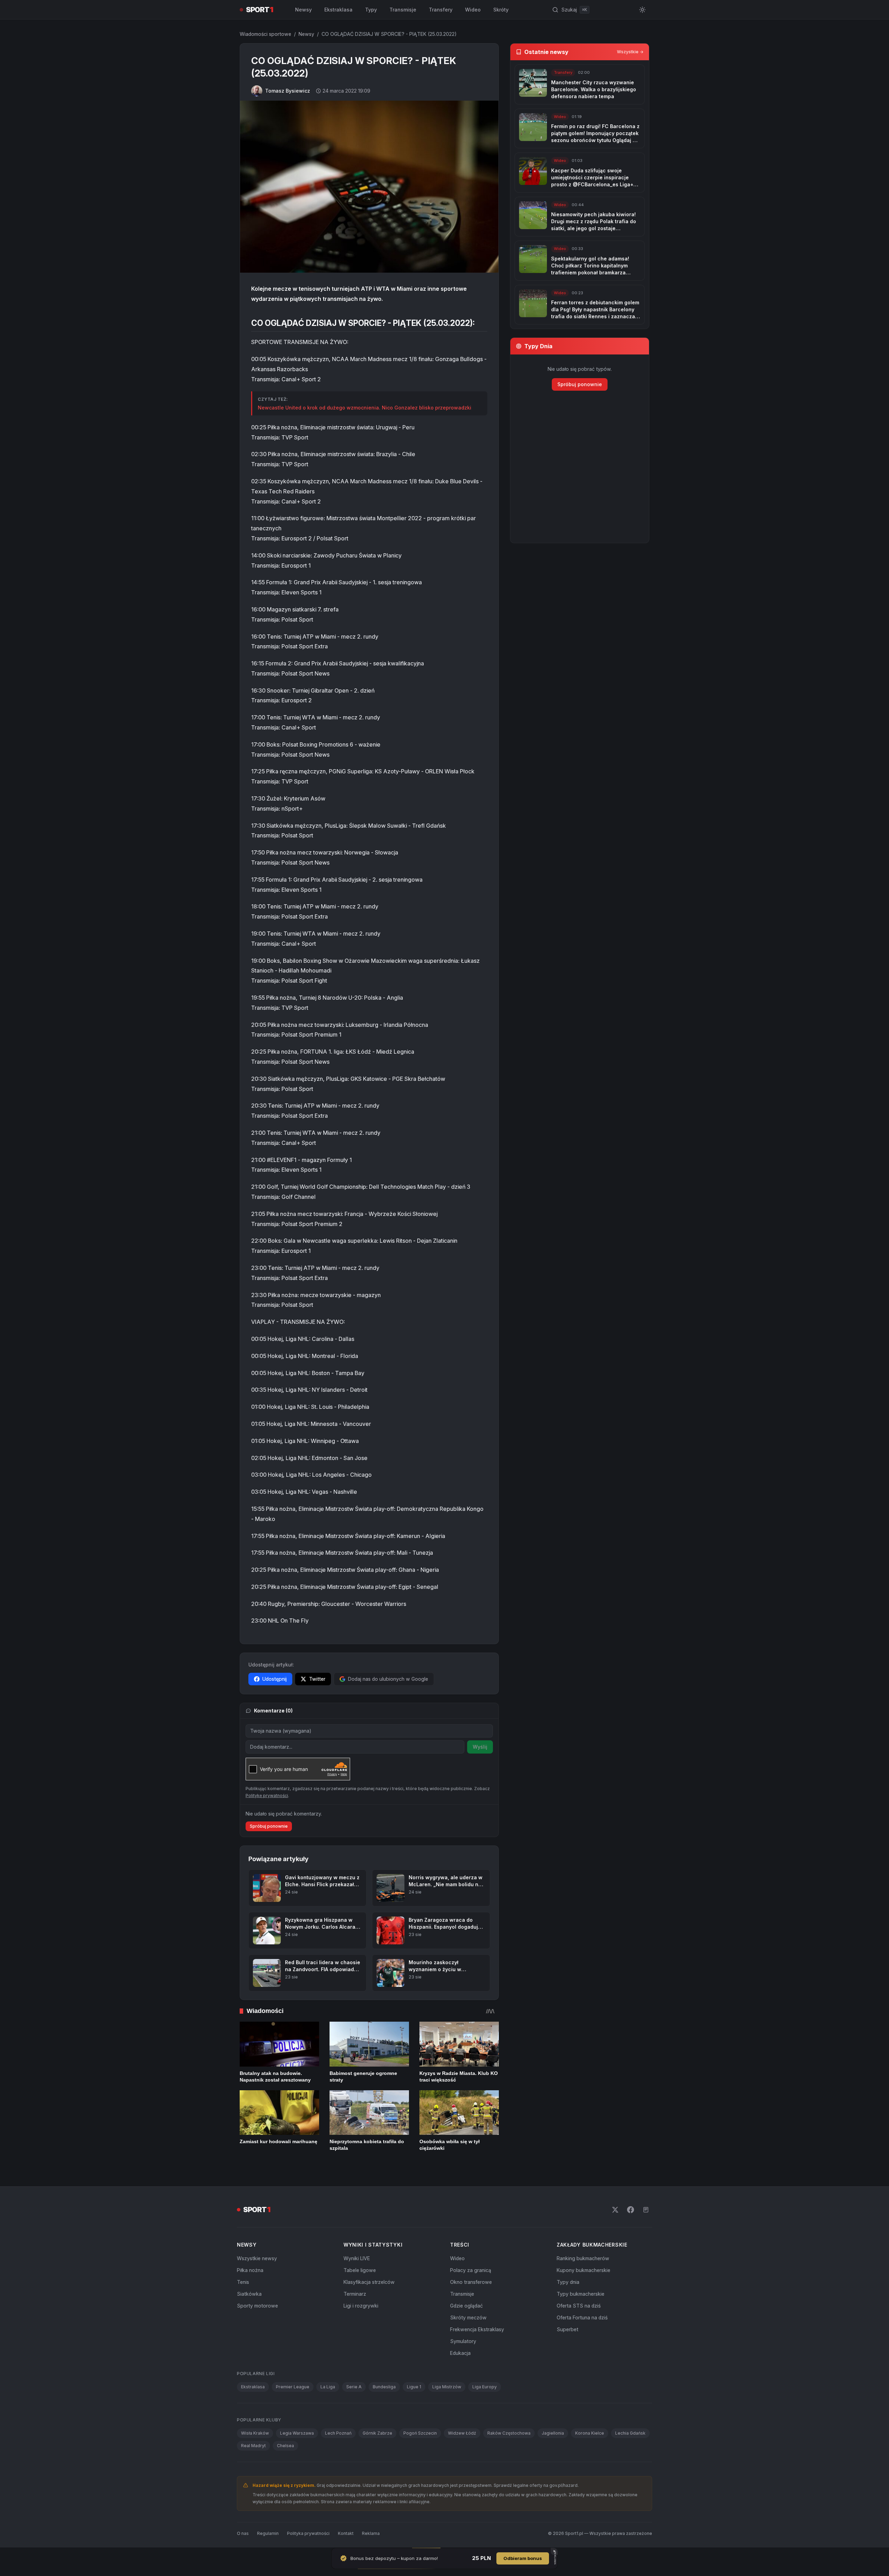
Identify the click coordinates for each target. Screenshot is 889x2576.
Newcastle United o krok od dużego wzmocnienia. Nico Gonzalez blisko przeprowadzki (365, 408)
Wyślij (480, 1747)
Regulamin (268, 2533)
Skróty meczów (468, 2317)
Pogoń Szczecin (420, 2433)
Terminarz (355, 2294)
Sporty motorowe (257, 2306)
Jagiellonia (553, 2433)
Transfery (441, 10)
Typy (371, 10)
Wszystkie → (630, 52)
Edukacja (460, 2353)
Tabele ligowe (360, 2270)
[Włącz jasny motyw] (642, 10)
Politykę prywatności (267, 1796)
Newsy (303, 10)
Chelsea (285, 2446)
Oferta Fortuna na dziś (582, 2317)
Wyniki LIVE (357, 2258)
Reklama (371, 2533)
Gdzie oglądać (466, 2306)
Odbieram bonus (523, 2558)
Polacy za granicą (471, 2270)
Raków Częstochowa (509, 2433)
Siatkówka (249, 2294)
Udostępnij (275, 1679)
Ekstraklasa (338, 10)
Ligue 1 (414, 2387)
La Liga (328, 2387)
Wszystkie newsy (257, 2258)
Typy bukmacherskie (581, 2294)
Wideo (473, 10)
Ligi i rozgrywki (361, 2306)
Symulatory (463, 2341)
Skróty (501, 10)
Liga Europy (485, 2387)
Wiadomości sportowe (265, 34)
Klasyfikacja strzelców (369, 2282)
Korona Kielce (590, 2433)
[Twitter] (615, 2210)
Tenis (243, 2282)
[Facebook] (631, 2210)
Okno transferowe (471, 2282)
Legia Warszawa (297, 2433)
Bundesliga (384, 2387)
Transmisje (403, 10)
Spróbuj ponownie (269, 1826)
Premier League (293, 2387)
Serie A (354, 2387)
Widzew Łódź (462, 2433)
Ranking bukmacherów (583, 2258)
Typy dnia (568, 2282)
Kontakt (346, 2533)
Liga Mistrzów (447, 2387)
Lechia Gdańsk (630, 2433)
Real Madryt (253, 2446)
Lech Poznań (338, 2433)
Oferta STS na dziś (579, 2306)
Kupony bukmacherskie (583, 2270)
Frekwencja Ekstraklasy (477, 2329)
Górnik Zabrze (377, 2433)
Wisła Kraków (255, 2433)
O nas (243, 2533)
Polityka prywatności (308, 2533)
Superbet (567, 2329)
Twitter (317, 1679)
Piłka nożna (250, 2270)
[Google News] (646, 2210)
